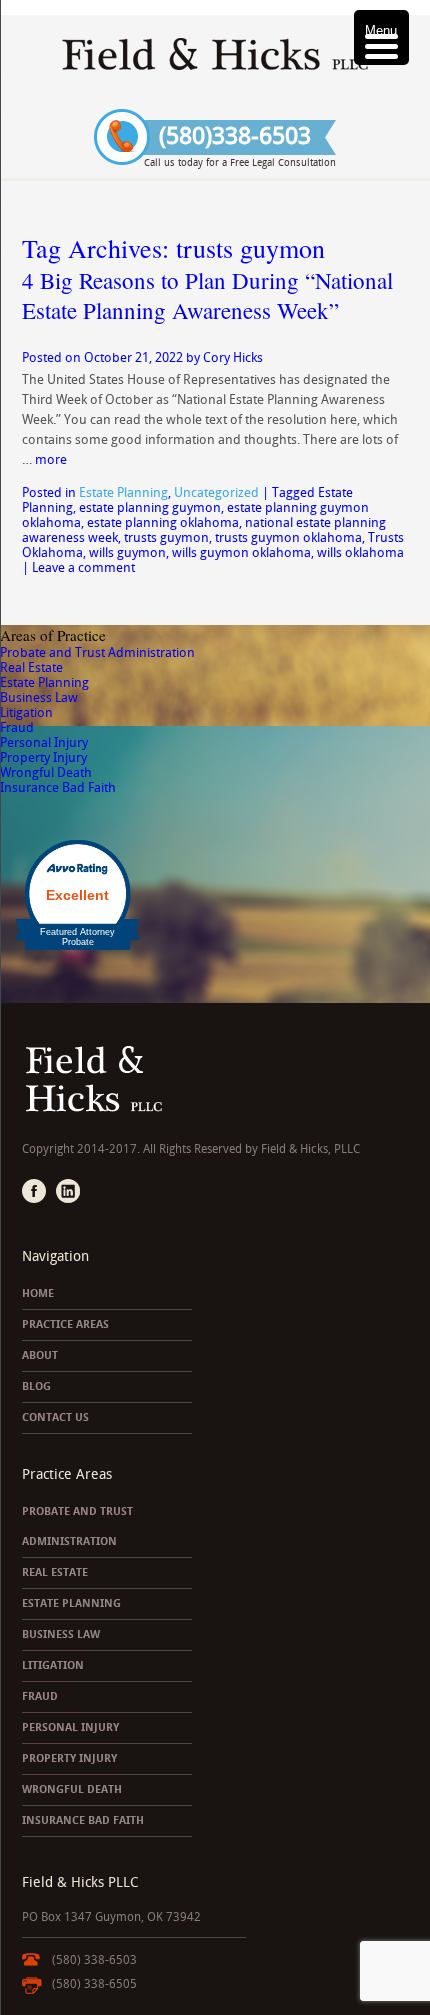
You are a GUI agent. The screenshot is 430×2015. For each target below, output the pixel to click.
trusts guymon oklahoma (288, 537)
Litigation (26, 712)
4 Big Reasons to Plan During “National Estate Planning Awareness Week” (207, 295)
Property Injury (43, 757)
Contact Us (55, 1417)
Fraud (17, 727)
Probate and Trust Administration (97, 652)
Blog (36, 1386)
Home (38, 1293)
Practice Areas (65, 1324)
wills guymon (127, 552)
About (40, 1355)
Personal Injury (44, 742)
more (51, 459)
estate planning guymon (150, 507)
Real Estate (31, 667)
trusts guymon (166, 537)
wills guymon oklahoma (241, 552)
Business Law (39, 697)
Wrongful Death (46, 772)
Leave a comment (83, 567)
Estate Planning (123, 492)
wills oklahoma (360, 552)
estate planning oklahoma (163, 522)
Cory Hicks (233, 357)
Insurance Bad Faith (58, 787)
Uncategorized (216, 492)
